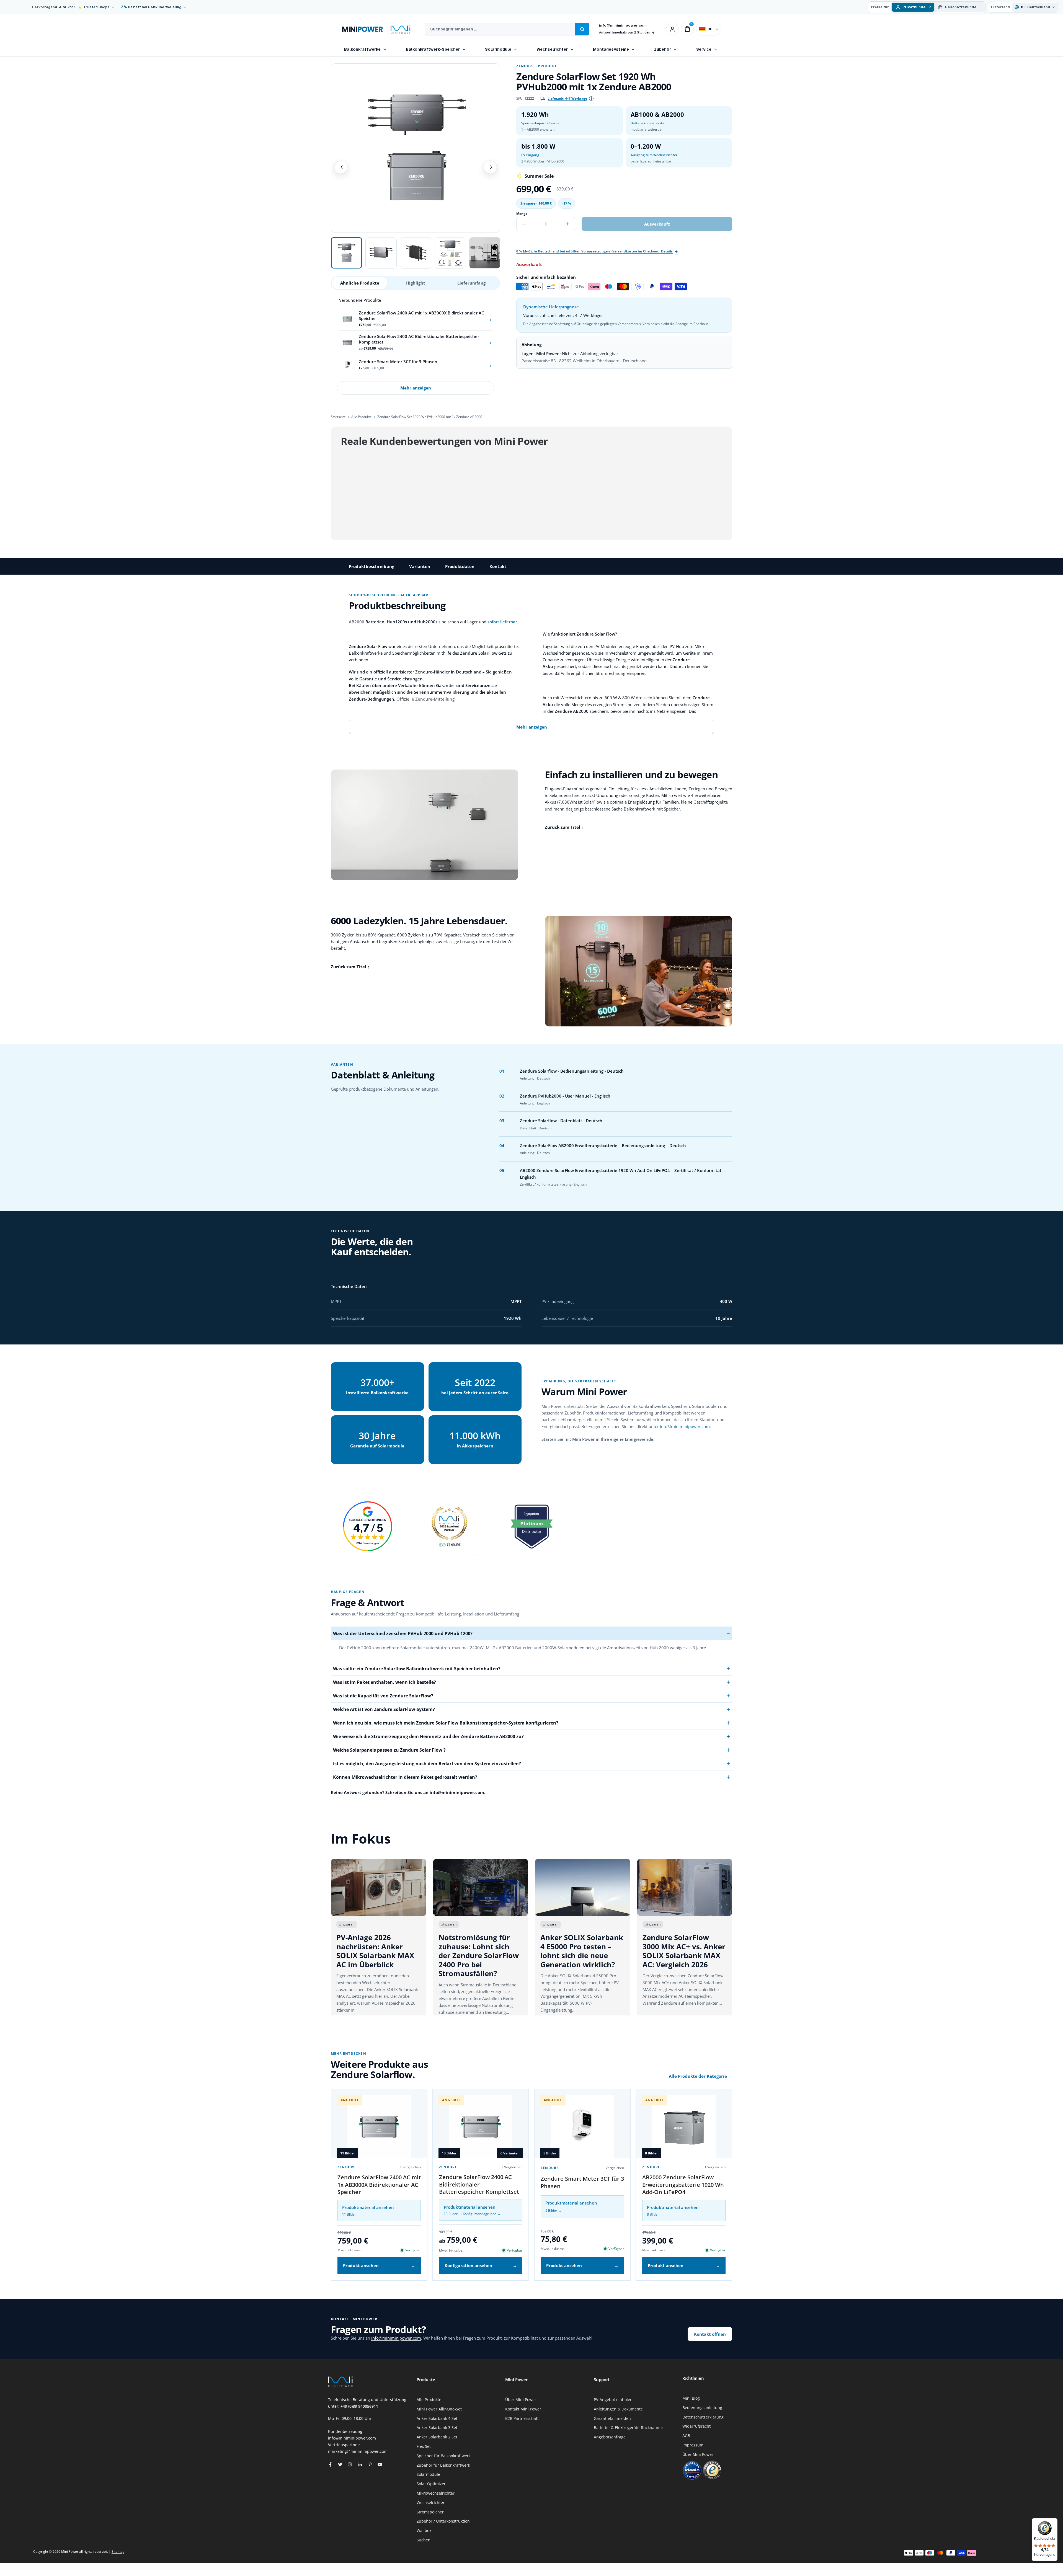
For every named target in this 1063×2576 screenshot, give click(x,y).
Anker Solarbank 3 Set (437, 2427)
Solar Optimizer (431, 2484)
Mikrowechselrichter (436, 2493)
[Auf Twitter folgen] (340, 2464)
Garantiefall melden (612, 2418)
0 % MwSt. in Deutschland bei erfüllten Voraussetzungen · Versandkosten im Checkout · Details (594, 251)
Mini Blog (691, 2398)
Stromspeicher (430, 2512)
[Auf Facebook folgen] (330, 2464)
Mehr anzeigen (416, 388)
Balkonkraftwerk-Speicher (433, 49)
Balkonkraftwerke (362, 49)
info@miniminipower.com (623, 25)
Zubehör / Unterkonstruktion (443, 2521)
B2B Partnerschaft (522, 2418)
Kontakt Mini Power (523, 2409)
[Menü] (1054, 2521)
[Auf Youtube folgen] (380, 2464)
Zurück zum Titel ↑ (564, 827)
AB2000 (357, 622)
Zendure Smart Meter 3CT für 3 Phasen (582, 2182)
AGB (686, 2436)
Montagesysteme (611, 49)
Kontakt (498, 566)
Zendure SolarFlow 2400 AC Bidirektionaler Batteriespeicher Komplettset (479, 2184)
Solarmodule (498, 49)
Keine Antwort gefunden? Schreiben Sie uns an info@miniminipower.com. (408, 1792)
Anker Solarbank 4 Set (437, 2418)
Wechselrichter (552, 49)
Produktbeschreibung (371, 566)
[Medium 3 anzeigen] (416, 253)
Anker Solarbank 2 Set (437, 2437)
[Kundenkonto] (672, 29)
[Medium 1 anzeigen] (346, 253)
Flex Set (424, 2446)
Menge (522, 214)
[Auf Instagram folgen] (350, 2464)
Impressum (693, 2445)
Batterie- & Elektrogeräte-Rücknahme (628, 2427)
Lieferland (1000, 7)
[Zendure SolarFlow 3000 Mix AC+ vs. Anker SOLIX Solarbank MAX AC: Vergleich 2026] (685, 1887)
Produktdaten (460, 566)
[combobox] (500, 29)
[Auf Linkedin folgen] (360, 2464)
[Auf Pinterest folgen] (370, 2464)
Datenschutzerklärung (703, 2417)
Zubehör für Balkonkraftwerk (443, 2465)
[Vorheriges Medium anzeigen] (341, 167)
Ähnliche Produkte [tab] (360, 283)
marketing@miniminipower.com (358, 2451)
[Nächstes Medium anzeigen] (490, 167)
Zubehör (663, 49)
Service (704, 49)
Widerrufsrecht (696, 2426)
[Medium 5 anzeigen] (485, 253)
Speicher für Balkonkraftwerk (444, 2456)
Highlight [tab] (416, 283)
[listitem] (416, 319)
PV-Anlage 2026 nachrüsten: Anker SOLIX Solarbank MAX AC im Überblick (375, 1951)
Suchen (424, 2540)
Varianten (420, 566)
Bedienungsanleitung (702, 2408)
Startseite (338, 417)
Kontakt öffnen (710, 2334)
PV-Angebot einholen (613, 2400)
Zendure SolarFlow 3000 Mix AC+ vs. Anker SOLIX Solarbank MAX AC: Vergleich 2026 (684, 1951)
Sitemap (118, 2552)
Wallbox (424, 2530)
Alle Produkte (362, 417)
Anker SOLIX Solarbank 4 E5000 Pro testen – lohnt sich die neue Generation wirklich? (582, 1951)
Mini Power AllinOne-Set (439, 2409)
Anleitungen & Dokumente (618, 2409)
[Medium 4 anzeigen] (450, 253)
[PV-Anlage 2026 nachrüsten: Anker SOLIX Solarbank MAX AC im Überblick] (379, 1887)
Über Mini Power (521, 2400)
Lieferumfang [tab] (471, 283)
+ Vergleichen (410, 2167)
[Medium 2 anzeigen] (381, 253)
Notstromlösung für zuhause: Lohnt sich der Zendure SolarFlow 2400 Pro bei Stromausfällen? (479, 1955)
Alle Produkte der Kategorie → (701, 2076)
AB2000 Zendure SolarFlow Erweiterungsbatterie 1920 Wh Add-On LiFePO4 (683, 2185)
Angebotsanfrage (610, 2437)
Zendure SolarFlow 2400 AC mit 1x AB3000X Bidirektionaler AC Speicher (379, 2185)
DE (710, 29)
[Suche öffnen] (582, 29)
